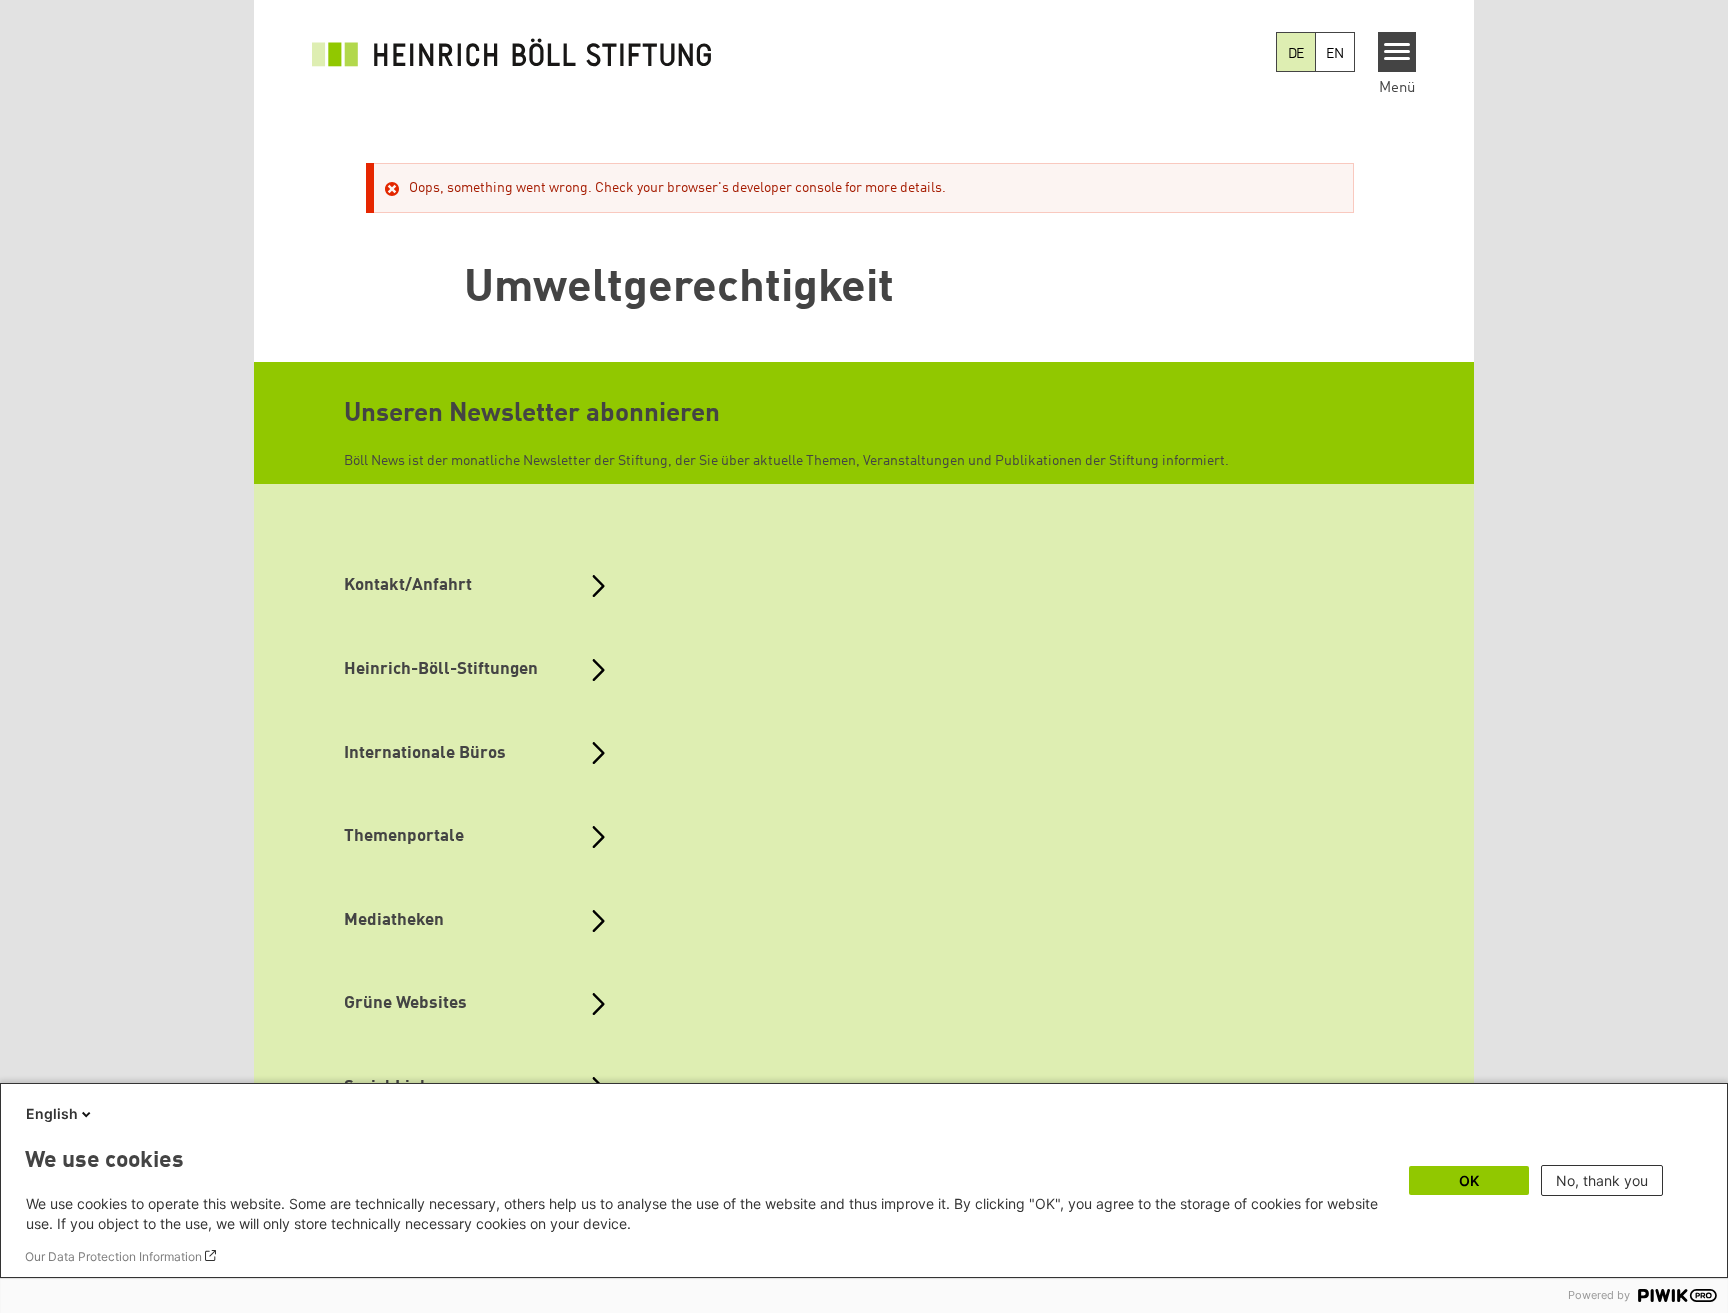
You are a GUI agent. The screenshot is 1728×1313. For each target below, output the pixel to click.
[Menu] (1397, 52)
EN (1335, 54)
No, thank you (1602, 1180)
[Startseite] (512, 52)
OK (1469, 1180)
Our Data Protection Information (113, 1256)
